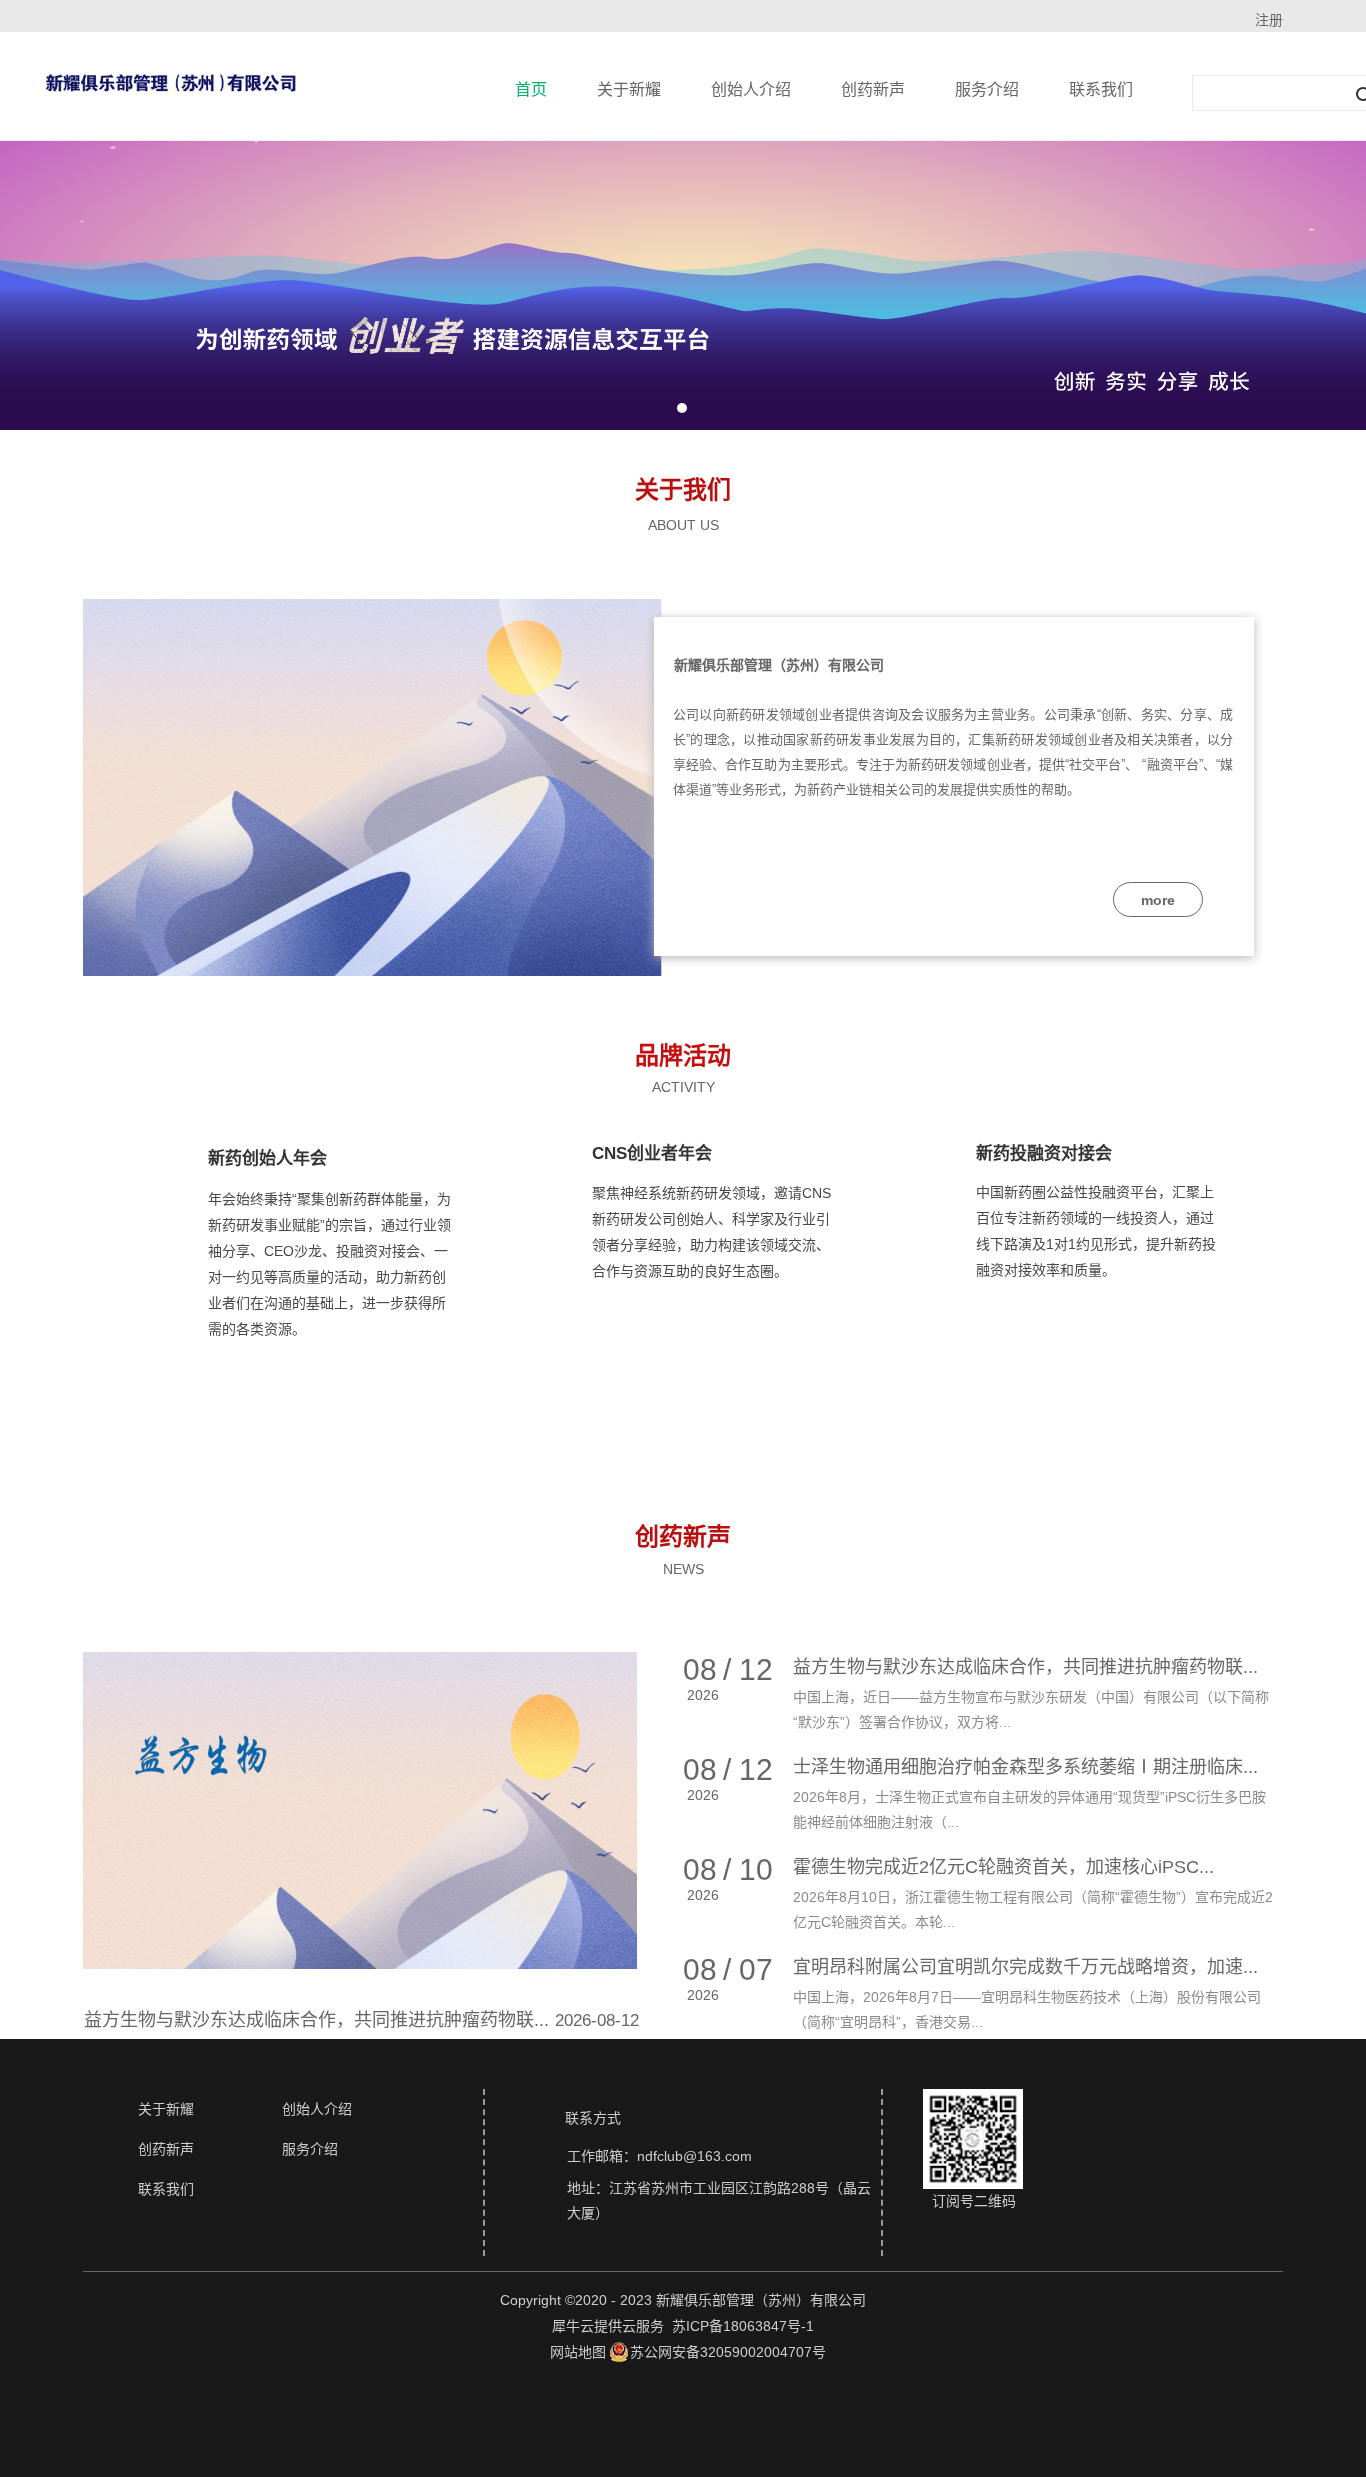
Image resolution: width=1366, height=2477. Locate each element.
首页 (531, 89)
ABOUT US (683, 525)
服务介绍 (987, 89)
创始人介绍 (751, 89)
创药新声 (873, 89)
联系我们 (1101, 89)
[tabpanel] (683, 285)
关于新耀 (629, 89)
